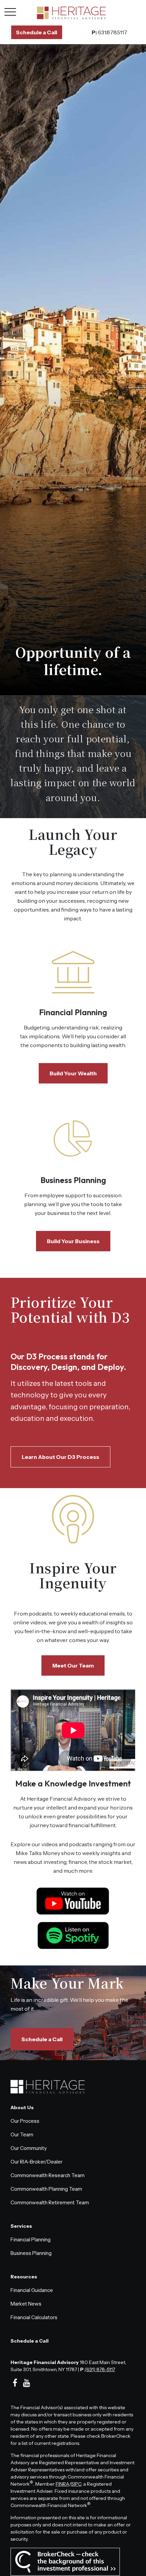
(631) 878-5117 (100, 2369)
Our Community (29, 2148)
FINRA (62, 2484)
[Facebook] (15, 2383)
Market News (26, 2304)
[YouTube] (27, 2383)
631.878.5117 (109, 32)
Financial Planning (73, 1012)
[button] (37, 32)
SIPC (76, 2484)
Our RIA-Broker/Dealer (36, 2162)
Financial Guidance (32, 2290)
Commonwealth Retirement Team (50, 2202)
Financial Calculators (34, 2317)
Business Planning (73, 1180)
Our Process (25, 2121)
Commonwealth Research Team (48, 2175)
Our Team (22, 2134)
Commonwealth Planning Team (46, 2189)
